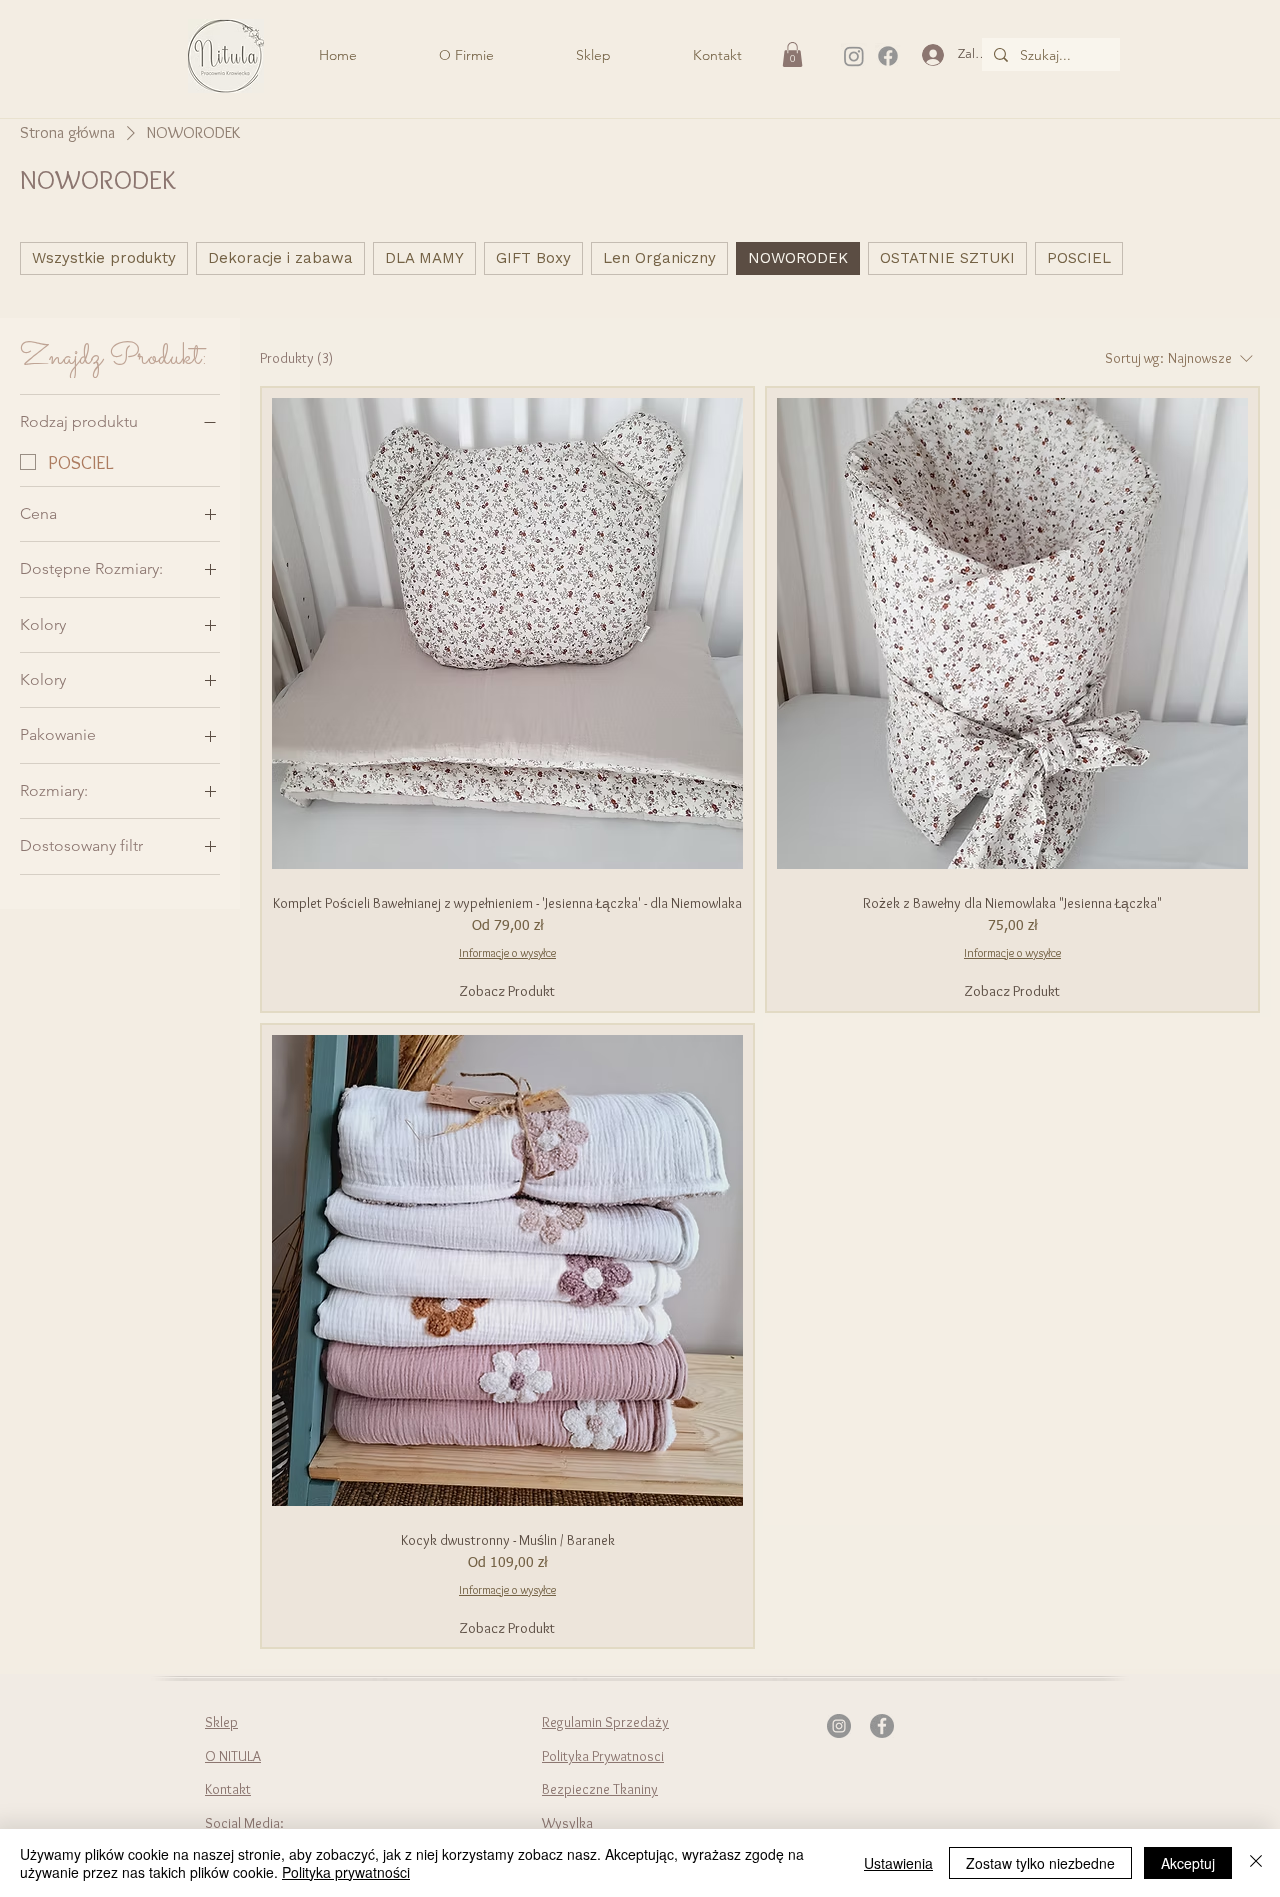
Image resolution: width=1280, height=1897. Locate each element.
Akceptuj (1188, 1863)
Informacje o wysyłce (507, 952)
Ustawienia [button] (898, 1863)
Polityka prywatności (346, 1872)
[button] (792, 54)
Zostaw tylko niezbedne (1040, 1863)
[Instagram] (854, 56)
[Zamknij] (1256, 1863)
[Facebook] (888, 56)
